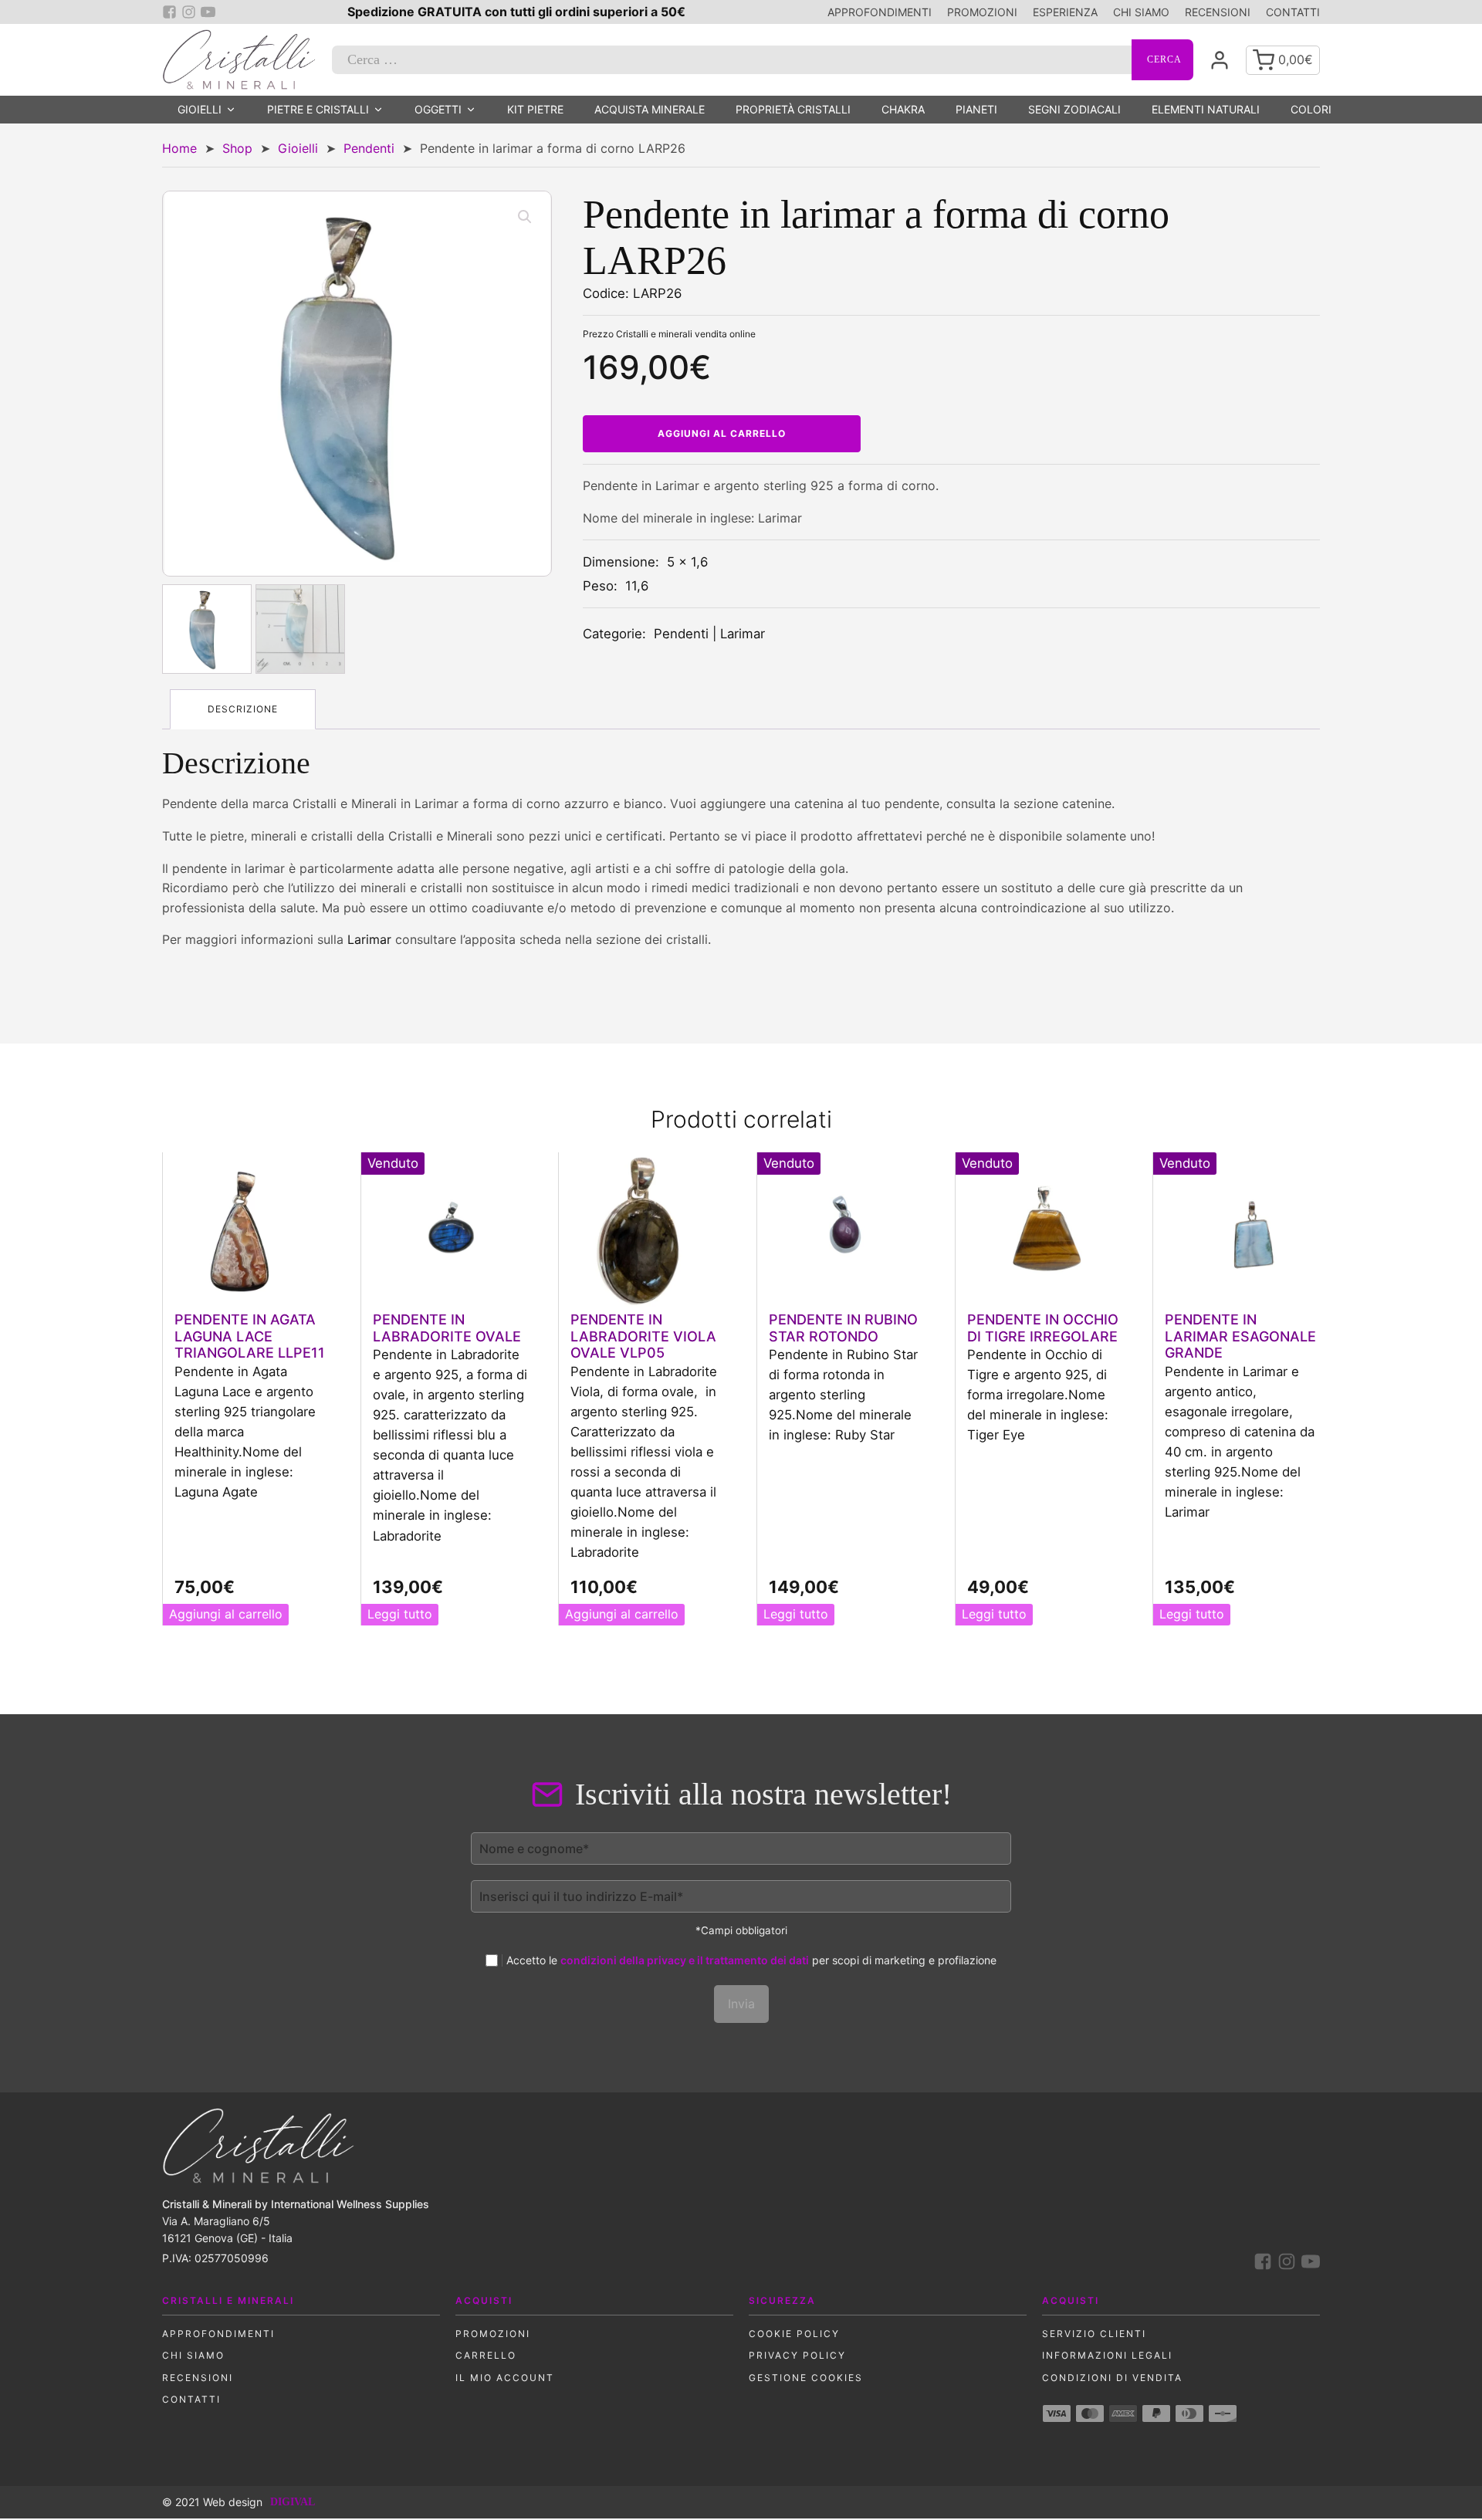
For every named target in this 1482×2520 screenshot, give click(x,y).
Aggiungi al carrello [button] (226, 1614)
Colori (1311, 109)
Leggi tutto (400, 1614)
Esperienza (1065, 12)
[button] (525, 217)
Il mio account (505, 2378)
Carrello (486, 2355)
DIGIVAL (293, 2502)
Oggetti (438, 109)
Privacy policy (797, 2355)
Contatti (1293, 12)
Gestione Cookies (806, 2378)
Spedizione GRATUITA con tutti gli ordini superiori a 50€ (516, 12)
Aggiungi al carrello (722, 433)
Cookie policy (794, 2334)
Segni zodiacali (1074, 109)
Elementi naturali (1206, 109)
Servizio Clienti (1094, 2334)
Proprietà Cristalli (793, 109)
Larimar (743, 634)
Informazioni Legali (1107, 2355)
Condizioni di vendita (1112, 2378)
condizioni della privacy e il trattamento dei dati (685, 1960)
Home (179, 148)
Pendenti (369, 148)
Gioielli (200, 109)
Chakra (903, 109)
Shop (237, 148)
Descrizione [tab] (243, 709)
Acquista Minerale (650, 109)
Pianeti (976, 109)
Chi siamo (1141, 12)
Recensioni (1218, 12)
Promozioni (982, 12)
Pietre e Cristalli (318, 109)
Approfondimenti (880, 12)
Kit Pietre (535, 109)
